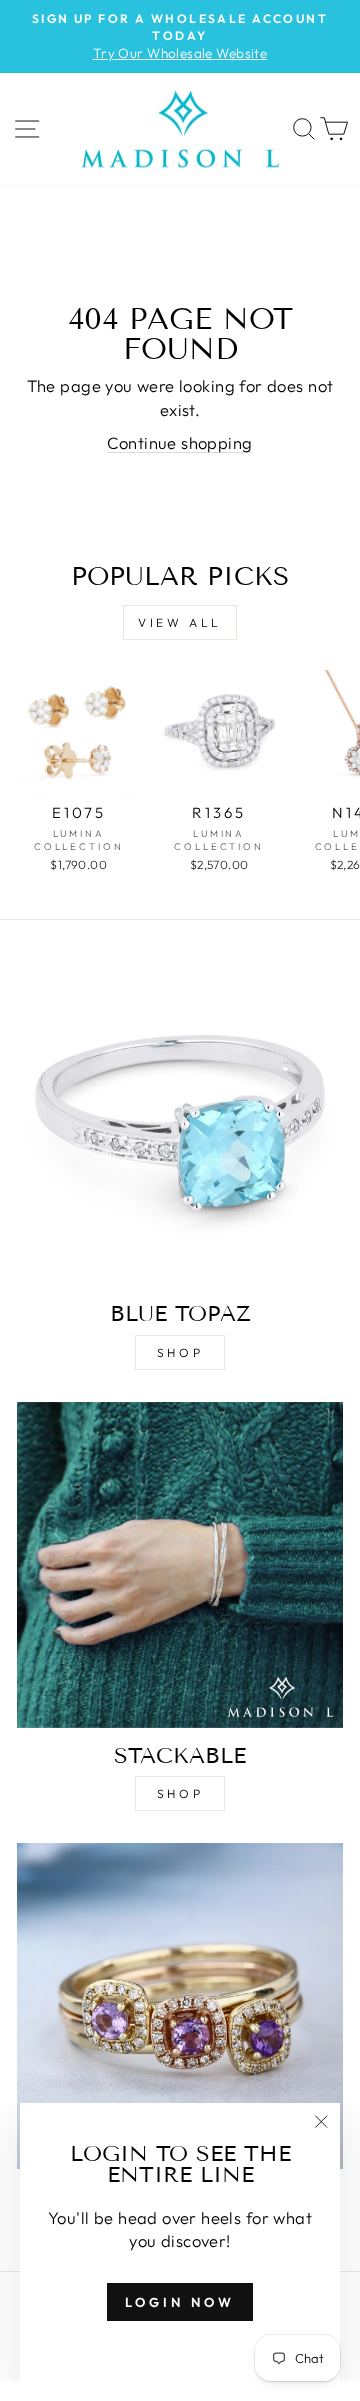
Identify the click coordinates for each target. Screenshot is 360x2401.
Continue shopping (179, 442)
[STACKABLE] (180, 1565)
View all (180, 622)
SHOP (180, 1352)
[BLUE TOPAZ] (180, 1123)
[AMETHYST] (180, 2006)
